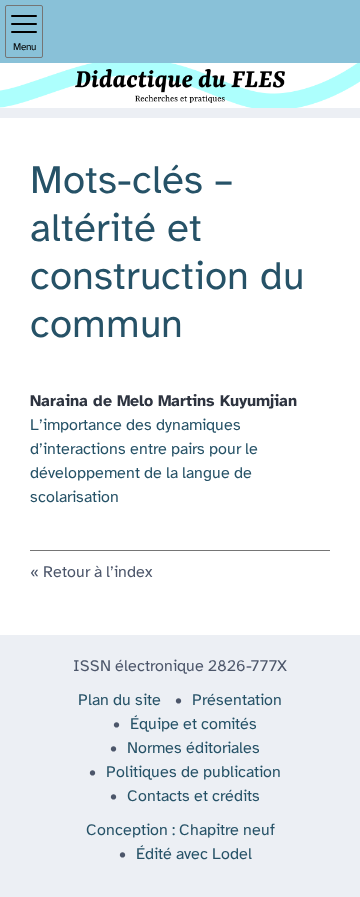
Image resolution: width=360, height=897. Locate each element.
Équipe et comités (193, 724)
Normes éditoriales (193, 748)
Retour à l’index (97, 572)
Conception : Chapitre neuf (180, 830)
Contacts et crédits (193, 796)
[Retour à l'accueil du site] (180, 85)
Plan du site (119, 700)
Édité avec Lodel (194, 854)
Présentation (237, 700)
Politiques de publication (193, 772)
